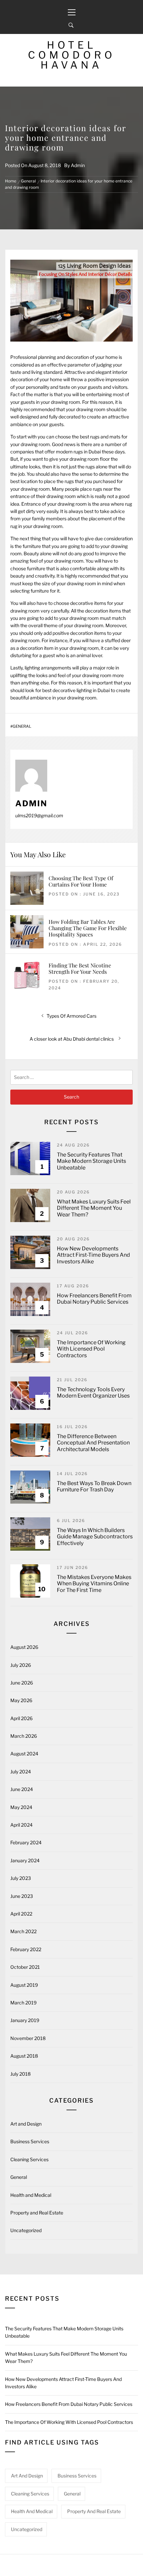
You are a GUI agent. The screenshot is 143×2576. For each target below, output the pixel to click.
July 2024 (21, 1772)
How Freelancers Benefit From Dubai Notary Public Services (94, 1299)
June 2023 (22, 1896)
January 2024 (25, 1860)
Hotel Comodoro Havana (72, 55)
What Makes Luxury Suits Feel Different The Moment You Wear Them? (94, 1208)
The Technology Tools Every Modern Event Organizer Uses (93, 1393)
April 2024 (21, 1825)
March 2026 (24, 1736)
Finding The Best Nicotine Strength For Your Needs (80, 968)
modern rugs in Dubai (78, 452)
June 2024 (22, 1789)
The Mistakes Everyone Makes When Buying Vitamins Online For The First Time (94, 1583)
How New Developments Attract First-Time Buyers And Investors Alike (93, 1255)
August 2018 (24, 2056)
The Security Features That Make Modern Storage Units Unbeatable (91, 1161)
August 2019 (24, 1985)
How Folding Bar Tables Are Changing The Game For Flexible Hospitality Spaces (88, 928)
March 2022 (23, 1931)
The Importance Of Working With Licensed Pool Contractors (91, 1349)
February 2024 (26, 1842)
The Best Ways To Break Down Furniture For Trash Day (94, 1486)
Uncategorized (26, 2230)
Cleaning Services (29, 2159)
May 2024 (21, 1807)
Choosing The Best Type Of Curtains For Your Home (81, 881)
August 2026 (24, 1647)
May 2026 (21, 1700)
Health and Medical (31, 2195)
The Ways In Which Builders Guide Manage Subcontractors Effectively (95, 1537)
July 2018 (20, 2074)
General (22, 726)
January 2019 (25, 2020)
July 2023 (21, 1878)
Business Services (30, 2141)
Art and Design (26, 2124)
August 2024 (24, 1754)
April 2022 (21, 1914)
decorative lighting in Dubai (81, 690)
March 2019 (23, 2003)
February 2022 (26, 1949)
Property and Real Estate (37, 2213)
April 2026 (21, 1718)
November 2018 (28, 2038)
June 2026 (22, 1683)
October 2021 (25, 1967)
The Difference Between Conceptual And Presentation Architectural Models (93, 1443)
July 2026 (21, 1665)
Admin (78, 165)
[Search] (71, 25)
